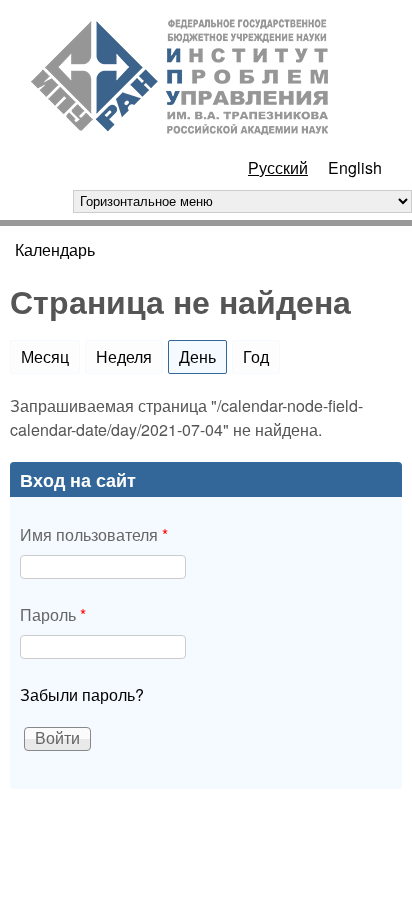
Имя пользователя (94, 534)
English (355, 167)
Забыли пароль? (82, 694)
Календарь (55, 249)
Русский (278, 167)
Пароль (53, 614)
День (203, 356)
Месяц (45, 356)
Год (256, 356)
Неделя (124, 356)
